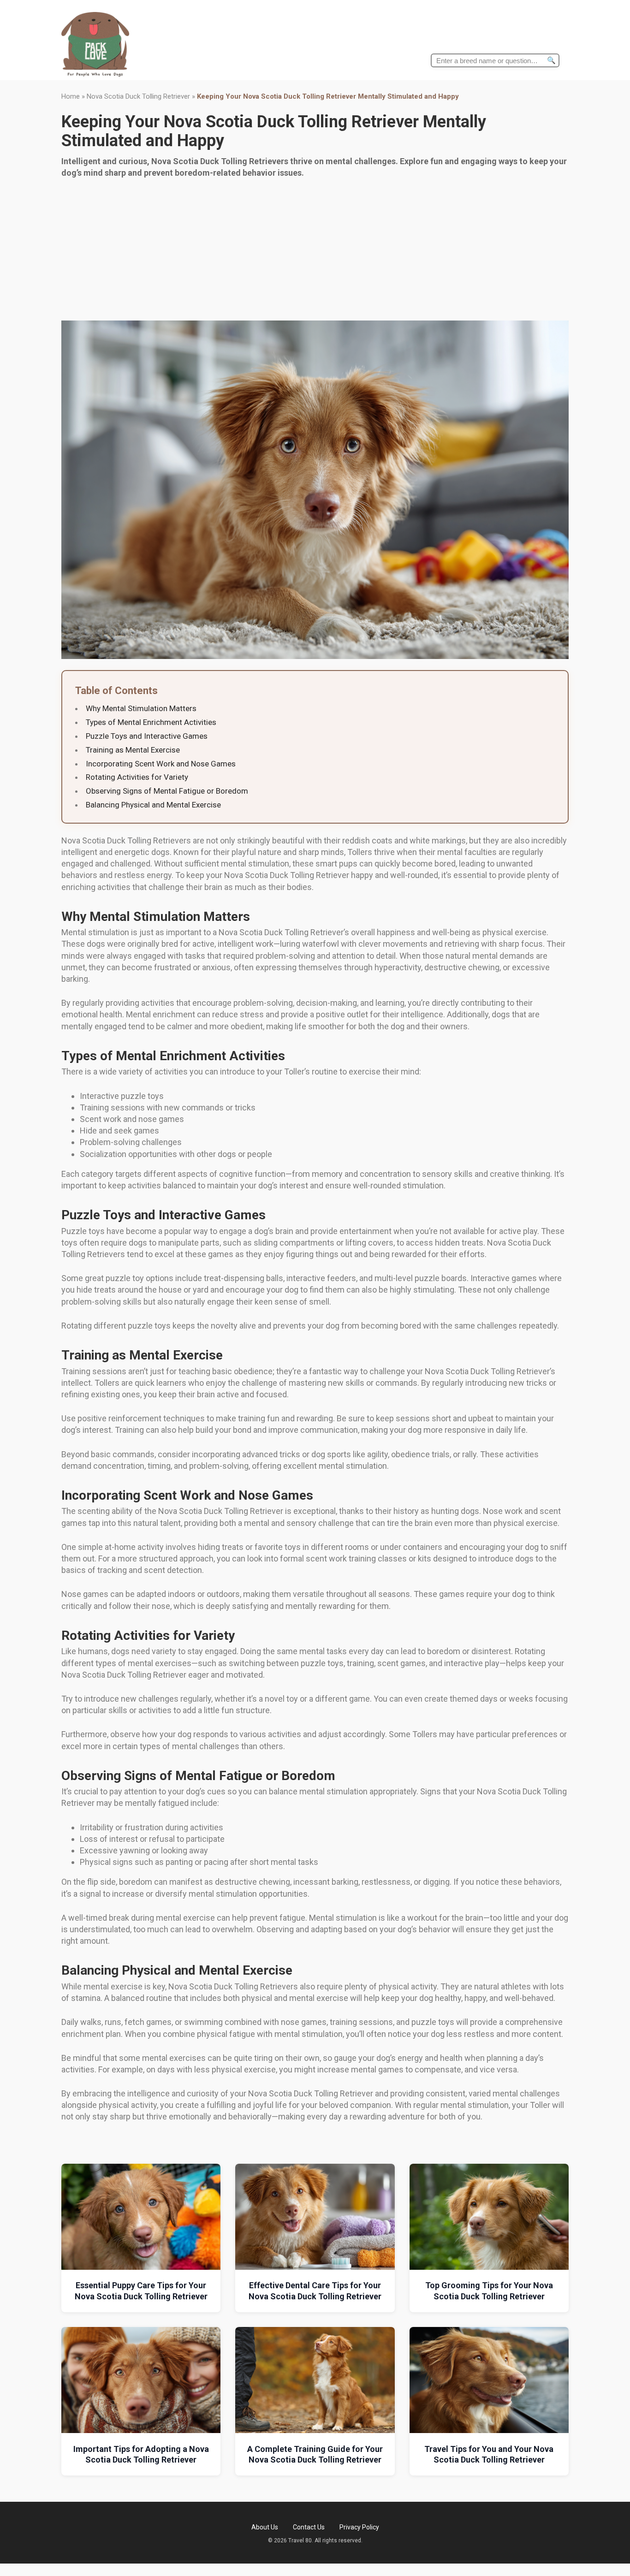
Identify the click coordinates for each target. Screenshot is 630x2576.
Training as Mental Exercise (133, 750)
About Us (265, 2527)
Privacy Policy (359, 2527)
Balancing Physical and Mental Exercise (153, 805)
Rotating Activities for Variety (137, 777)
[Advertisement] (315, 251)
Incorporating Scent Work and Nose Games (161, 764)
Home (71, 96)
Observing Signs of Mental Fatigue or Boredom (167, 791)
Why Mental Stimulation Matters (141, 708)
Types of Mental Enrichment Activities (151, 722)
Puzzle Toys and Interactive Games (147, 736)
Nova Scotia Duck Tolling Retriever (138, 96)
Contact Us (309, 2527)
